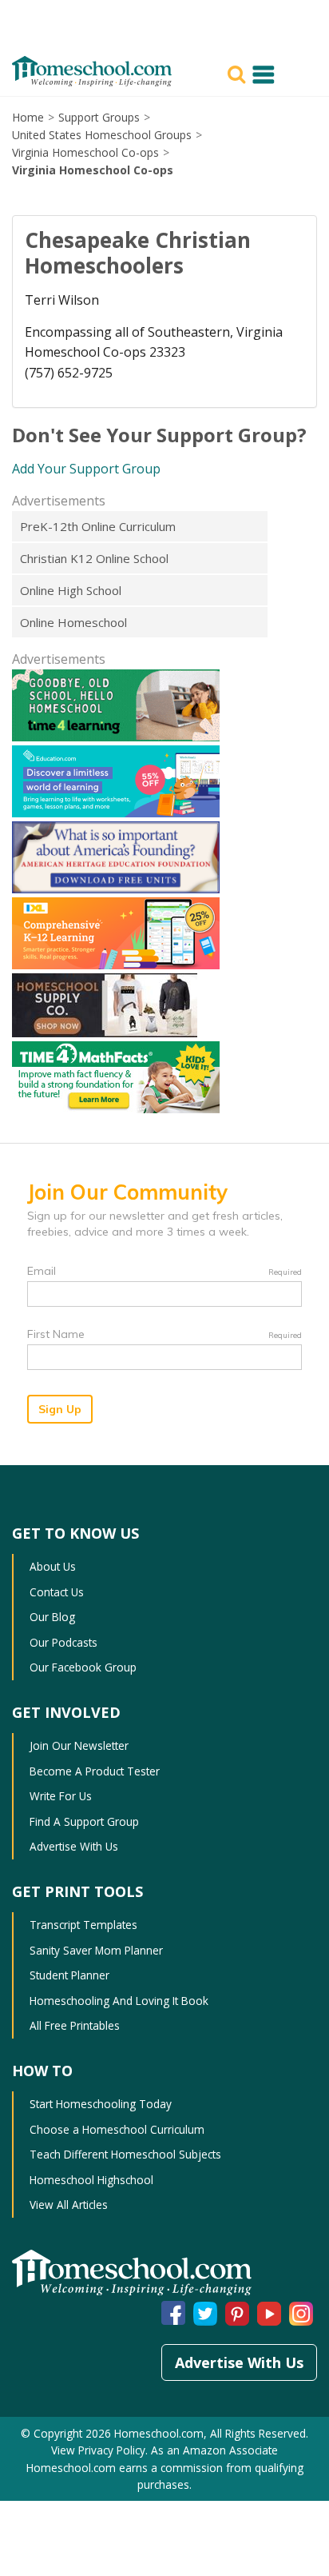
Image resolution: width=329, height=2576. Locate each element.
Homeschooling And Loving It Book (119, 2001)
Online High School (71, 590)
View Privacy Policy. (101, 2450)
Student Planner (69, 1975)
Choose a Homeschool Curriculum (117, 2129)
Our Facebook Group (83, 1667)
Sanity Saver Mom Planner (96, 1950)
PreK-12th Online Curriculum (98, 526)
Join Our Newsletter (79, 1745)
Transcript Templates (83, 1925)
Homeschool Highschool (91, 2180)
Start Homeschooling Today (101, 2104)
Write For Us (61, 1796)
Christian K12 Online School (94, 558)
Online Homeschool (73, 622)
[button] (239, 73)
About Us (53, 1566)
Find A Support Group (84, 1821)
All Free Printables (75, 2025)
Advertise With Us (74, 1846)
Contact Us (57, 1592)
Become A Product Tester (95, 1771)
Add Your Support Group (86, 469)
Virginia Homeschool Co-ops (85, 152)
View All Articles (69, 2205)
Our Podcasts (63, 1642)
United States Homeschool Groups (102, 135)
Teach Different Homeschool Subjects (125, 2154)
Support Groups (99, 117)
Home (28, 117)
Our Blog (52, 1617)
